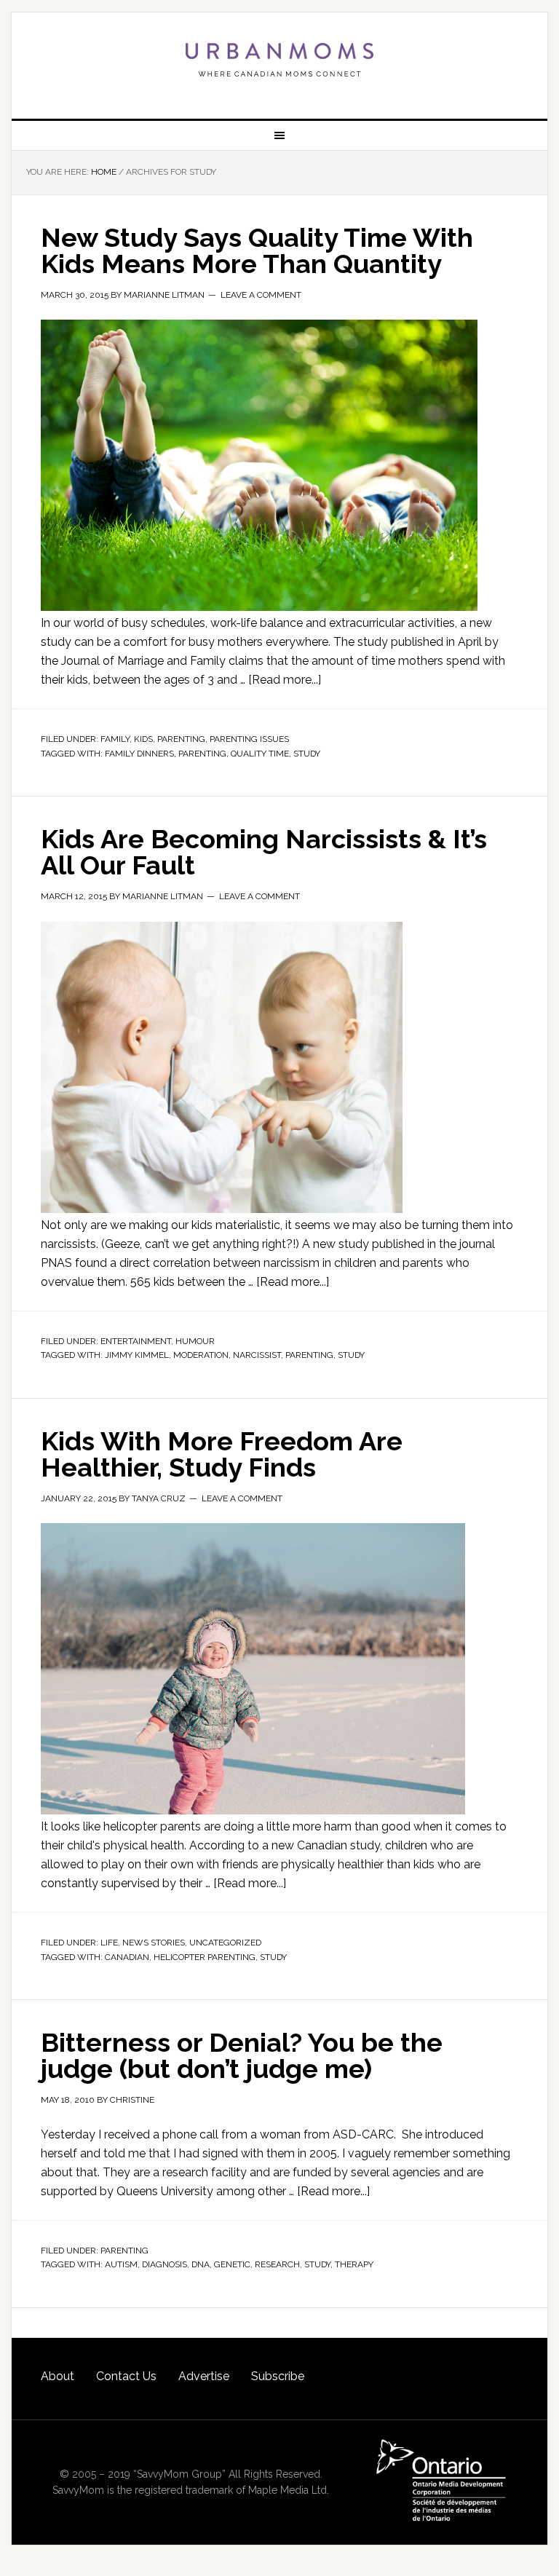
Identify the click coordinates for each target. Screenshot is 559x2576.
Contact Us (126, 2376)
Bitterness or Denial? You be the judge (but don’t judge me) (242, 2055)
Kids (143, 739)
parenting (202, 754)
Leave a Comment (261, 295)
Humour (195, 1341)
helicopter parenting (205, 1957)
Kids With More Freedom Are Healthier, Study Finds (222, 1454)
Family (115, 739)
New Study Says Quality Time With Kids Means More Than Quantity (257, 250)
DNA (201, 2264)
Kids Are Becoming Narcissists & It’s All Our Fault (264, 852)
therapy (354, 2264)
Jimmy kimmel (137, 1355)
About (58, 2376)
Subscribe (278, 2376)
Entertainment (136, 1341)
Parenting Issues (249, 739)
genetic (232, 2264)
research (277, 2264)
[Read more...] (285, 680)
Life (109, 1943)
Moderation (201, 1355)
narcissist (257, 1355)
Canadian (127, 1957)
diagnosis (164, 2264)
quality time (260, 754)
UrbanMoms (279, 60)
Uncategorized (225, 1943)
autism (121, 2264)
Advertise (204, 2376)
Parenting (181, 739)
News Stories (154, 1943)
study (307, 754)
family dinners (139, 754)
